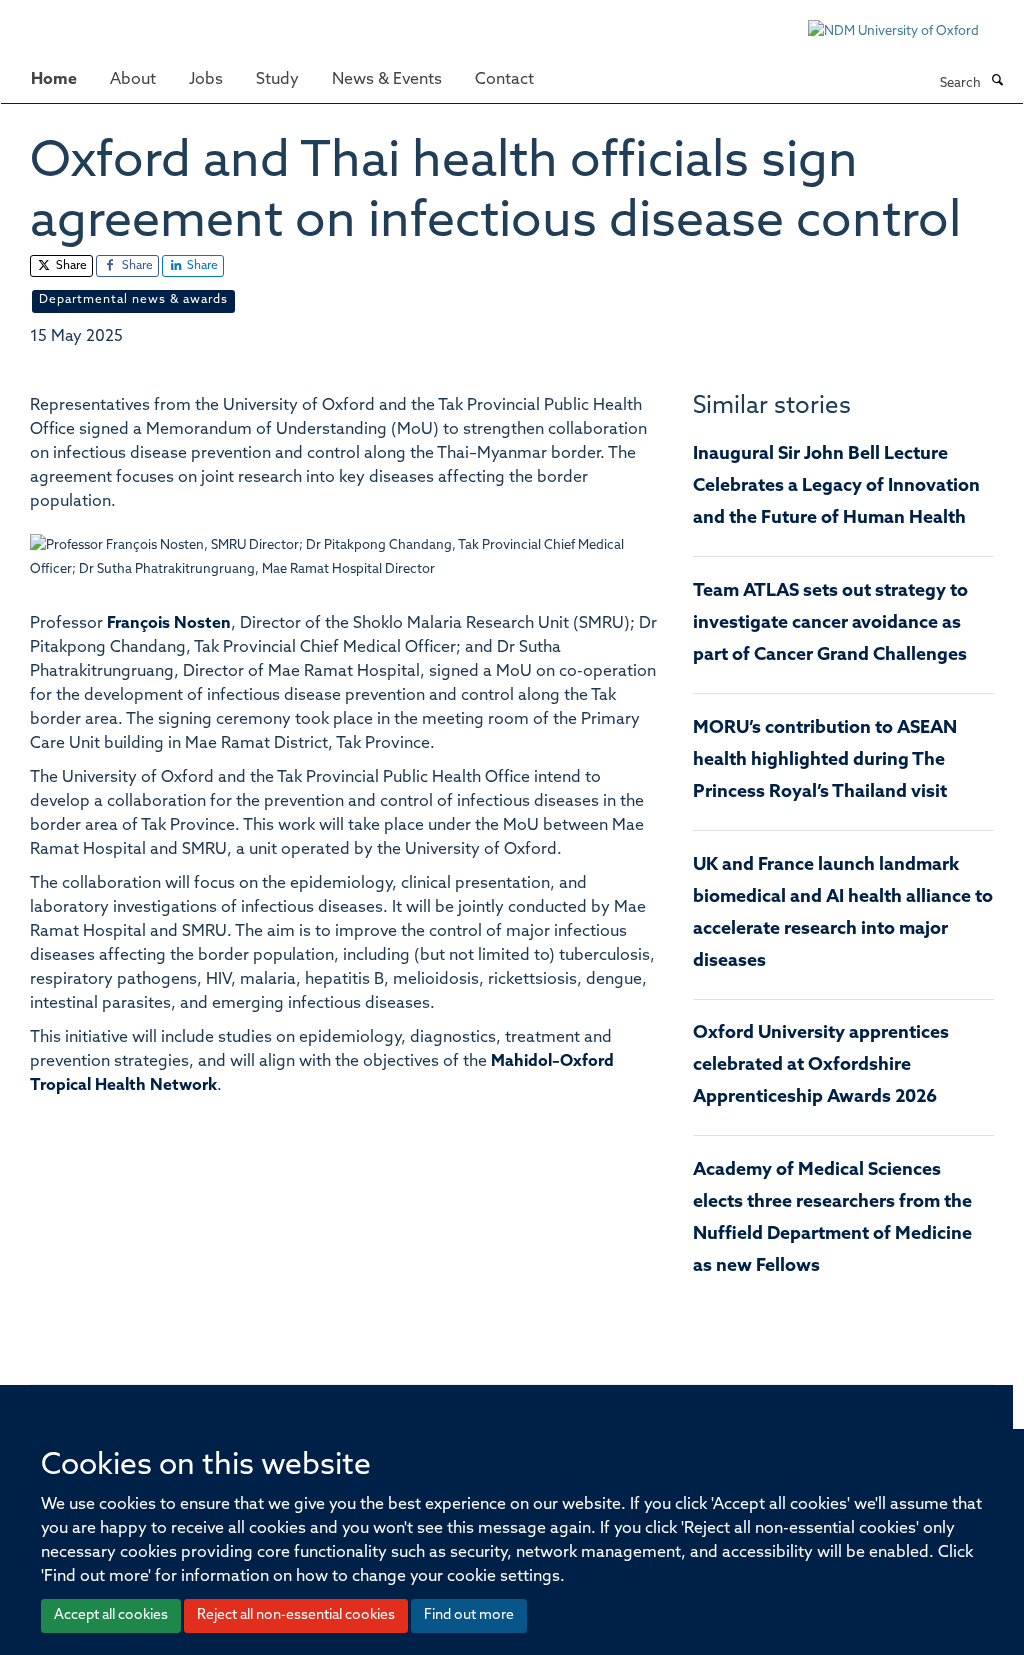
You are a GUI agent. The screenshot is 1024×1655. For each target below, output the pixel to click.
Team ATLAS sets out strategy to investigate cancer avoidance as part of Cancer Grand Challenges (830, 624)
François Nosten (169, 624)
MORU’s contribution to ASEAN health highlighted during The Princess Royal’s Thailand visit (825, 761)
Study (277, 80)
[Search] (997, 82)
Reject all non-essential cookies (296, 1615)
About (133, 80)
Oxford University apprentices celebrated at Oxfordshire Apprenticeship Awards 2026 (821, 1066)
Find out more (469, 1615)
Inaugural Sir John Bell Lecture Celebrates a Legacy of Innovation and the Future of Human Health (836, 487)
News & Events (387, 80)
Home (54, 80)
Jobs (206, 80)
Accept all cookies (111, 1615)
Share (70, 266)
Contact (504, 80)
